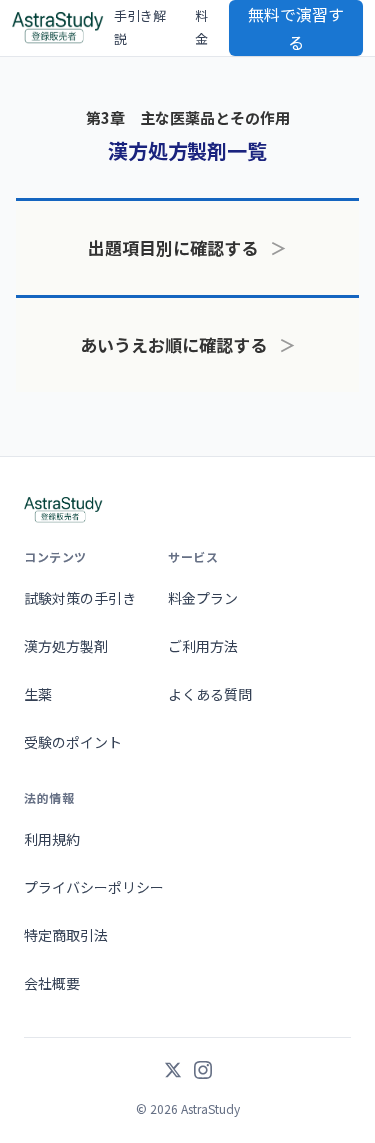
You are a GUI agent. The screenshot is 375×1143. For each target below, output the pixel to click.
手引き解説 (140, 27)
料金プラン (203, 598)
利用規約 (52, 839)
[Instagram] (203, 1072)
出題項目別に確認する (187, 247)
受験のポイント (73, 742)
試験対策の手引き (80, 598)
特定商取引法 (66, 935)
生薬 (38, 694)
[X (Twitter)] (173, 1072)
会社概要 (52, 983)
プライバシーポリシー (94, 887)
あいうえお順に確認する (188, 344)
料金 (201, 27)
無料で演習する (296, 28)
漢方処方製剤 (66, 646)
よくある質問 (210, 694)
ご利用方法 (203, 646)
